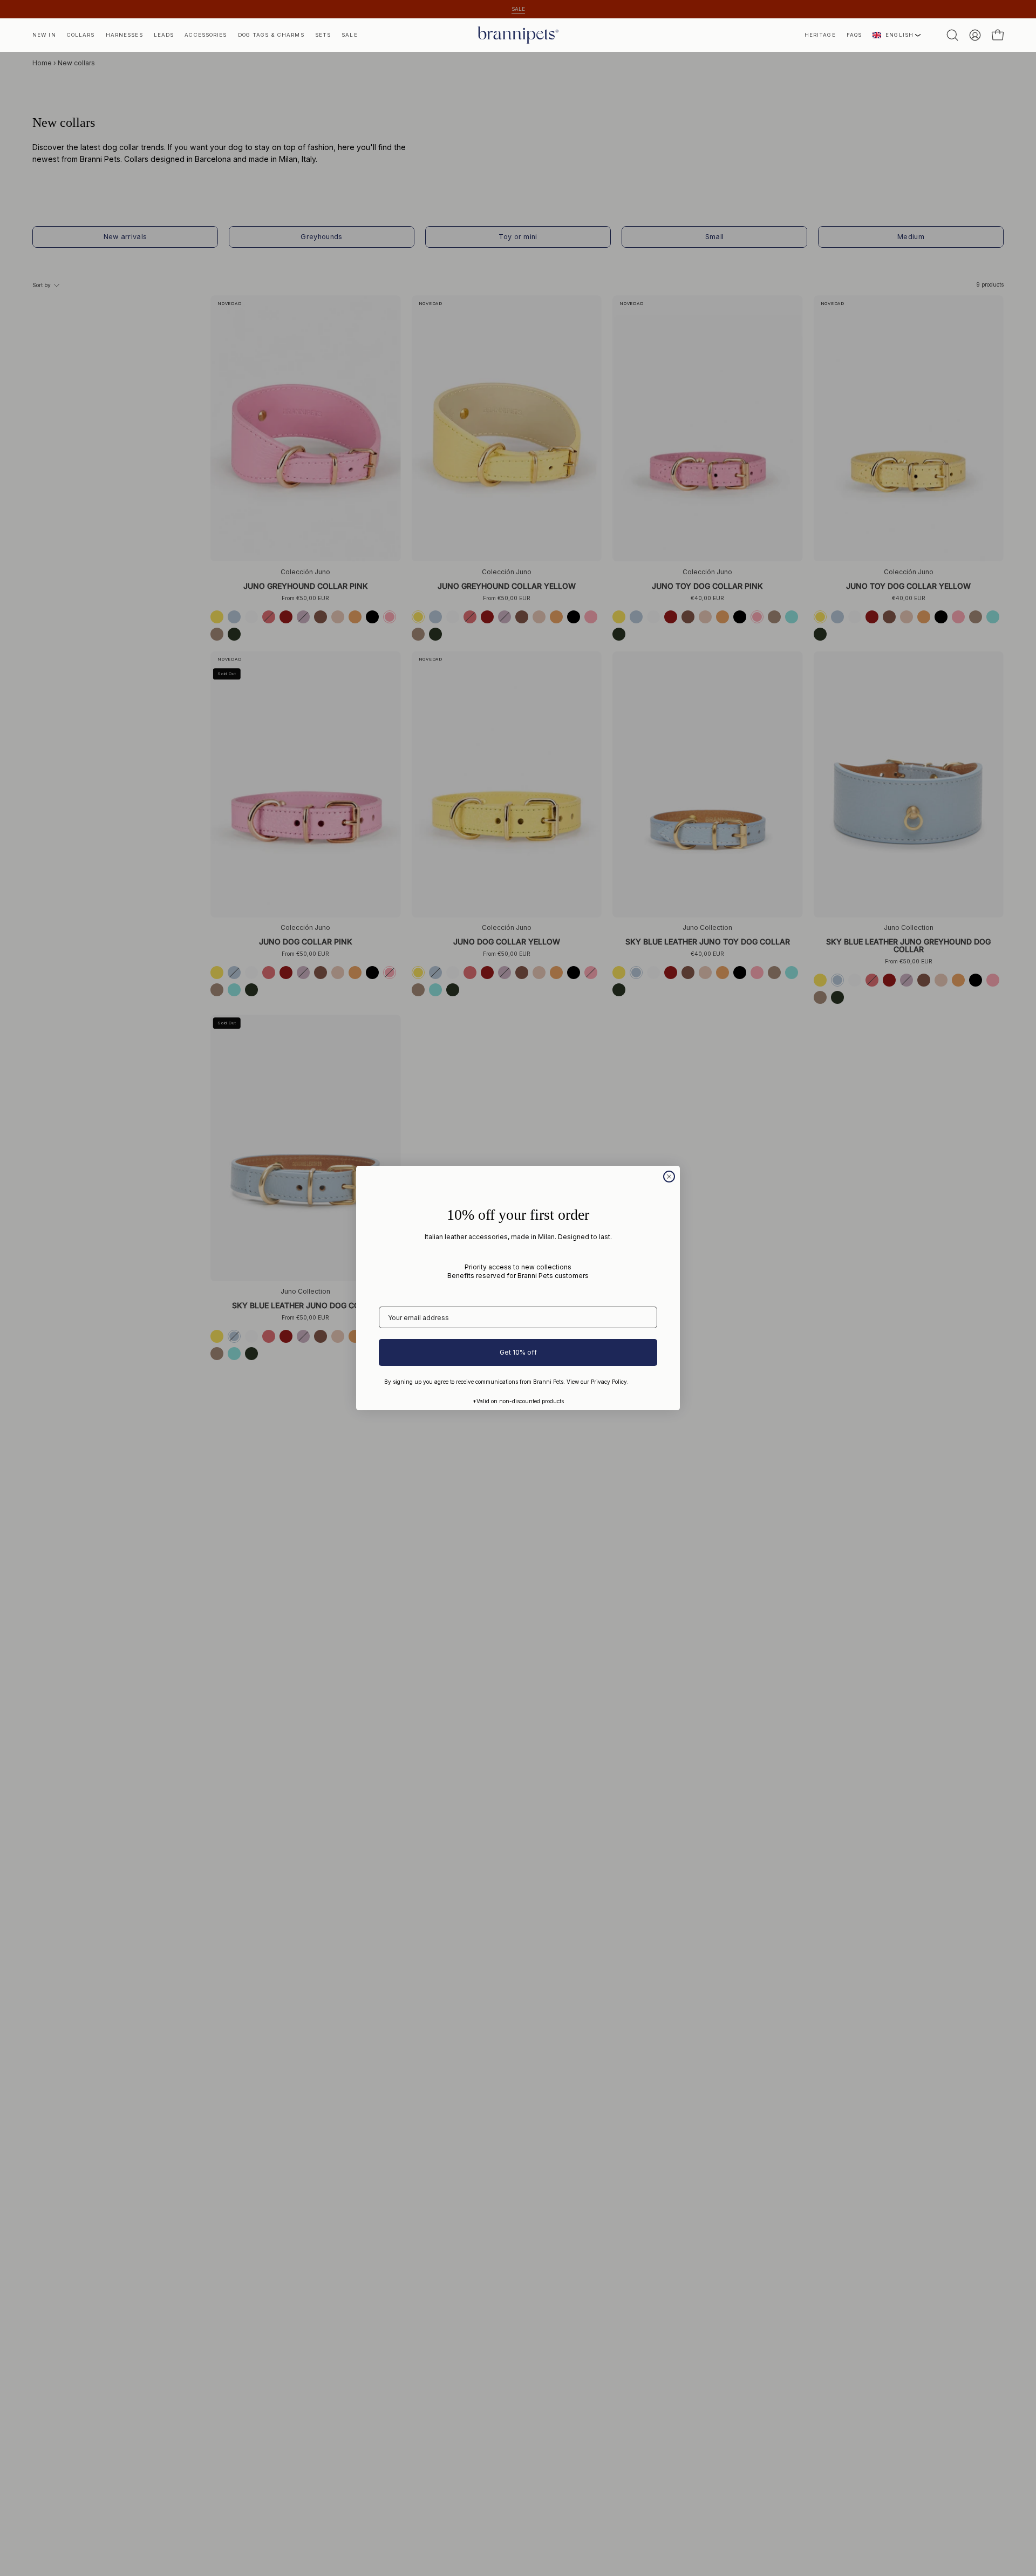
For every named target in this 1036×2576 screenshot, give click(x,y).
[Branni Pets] (518, 35)
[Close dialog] (669, 1177)
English (899, 35)
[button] (820, 35)
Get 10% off (518, 1352)
